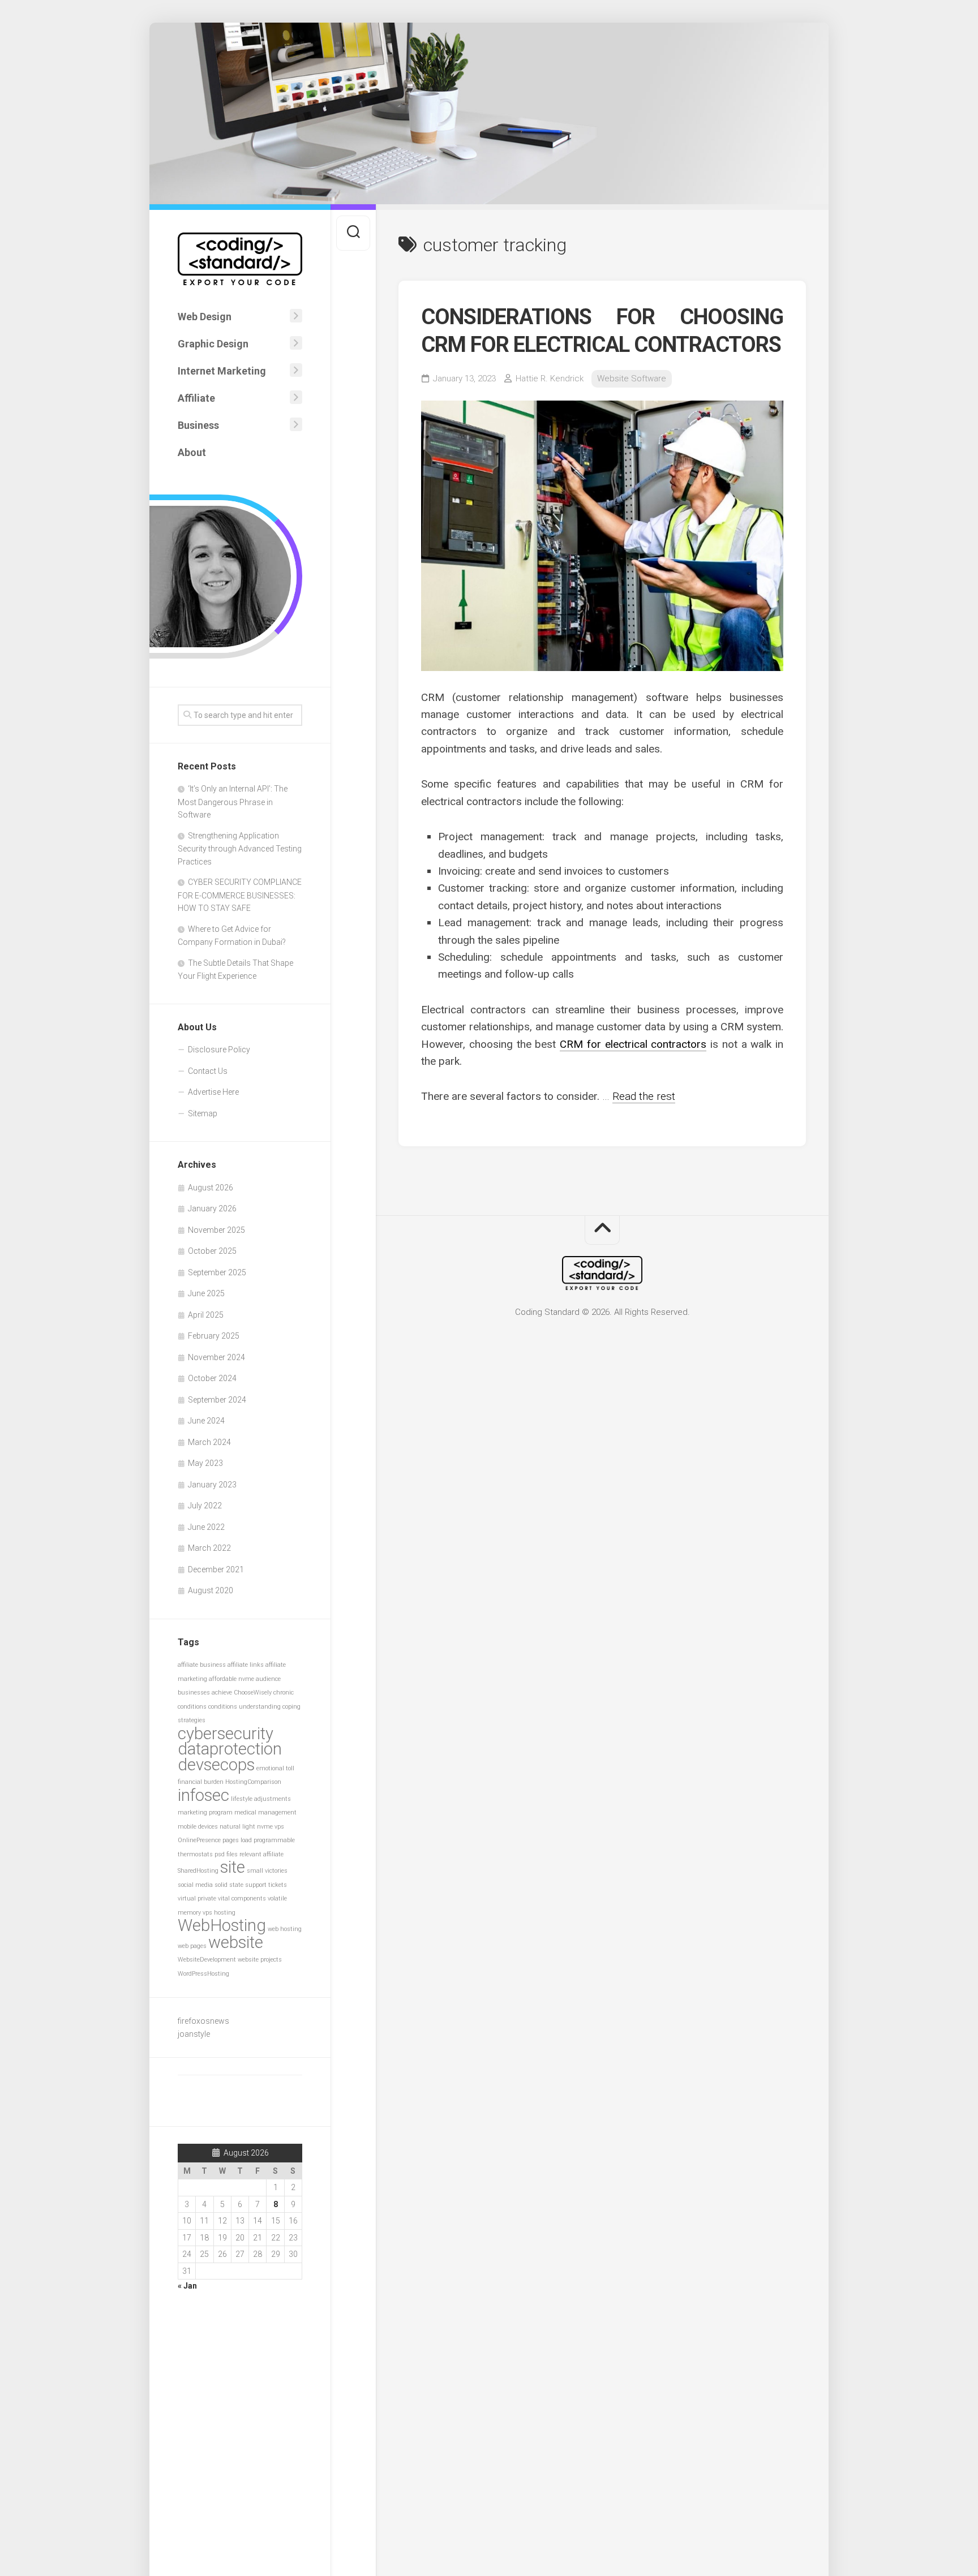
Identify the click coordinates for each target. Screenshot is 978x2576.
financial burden (201, 1782)
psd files (226, 1854)
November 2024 (216, 1357)
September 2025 (217, 1272)
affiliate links (246, 1665)
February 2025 (214, 1336)
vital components (242, 1898)
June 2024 (206, 1421)
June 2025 (206, 1293)
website (236, 1942)
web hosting (285, 1929)
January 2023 (212, 1485)
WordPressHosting (203, 1974)
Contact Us (208, 1071)
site (233, 1867)
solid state (229, 1885)
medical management (265, 1812)
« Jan (187, 2286)
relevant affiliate (261, 1854)
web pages (192, 1946)
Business (198, 425)
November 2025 (216, 1230)
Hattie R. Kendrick (550, 379)
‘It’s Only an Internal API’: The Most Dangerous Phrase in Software (233, 802)
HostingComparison (253, 1782)
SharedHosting (198, 1871)
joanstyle (194, 2034)
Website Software (632, 379)
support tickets (266, 1885)
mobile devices (198, 1827)
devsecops (216, 1765)
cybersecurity (226, 1734)
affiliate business (202, 1665)
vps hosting (219, 1913)
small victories (267, 1871)
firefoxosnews (203, 2021)
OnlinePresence (199, 1840)
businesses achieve (205, 1693)
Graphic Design (213, 344)
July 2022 (205, 1506)
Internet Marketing (222, 371)
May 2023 (205, 1463)
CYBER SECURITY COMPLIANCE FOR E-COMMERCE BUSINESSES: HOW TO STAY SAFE (240, 895)
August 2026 (211, 1188)
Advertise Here (213, 1092)
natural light (237, 1827)
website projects (260, 1960)
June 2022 (206, 1527)
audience (268, 1679)
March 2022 (209, 1548)
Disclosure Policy (219, 1050)
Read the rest (644, 1096)
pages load (237, 1840)
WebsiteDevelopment (207, 1960)
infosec (203, 1795)
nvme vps (271, 1827)
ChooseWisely (253, 1693)
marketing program (205, 1812)
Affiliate (196, 398)
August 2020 (211, 1590)
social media (195, 1885)
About (192, 452)
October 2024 (212, 1378)
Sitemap (203, 1113)
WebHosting (222, 1925)
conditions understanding (244, 1707)
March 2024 (209, 1442)
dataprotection (230, 1749)
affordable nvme (231, 1679)
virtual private (197, 1898)
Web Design (205, 317)
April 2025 (206, 1315)
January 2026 (212, 1209)
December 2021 (216, 1569)
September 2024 (217, 1400)
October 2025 (212, 1251)
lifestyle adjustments (261, 1799)
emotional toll (275, 1768)
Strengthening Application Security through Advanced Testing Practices (240, 849)
